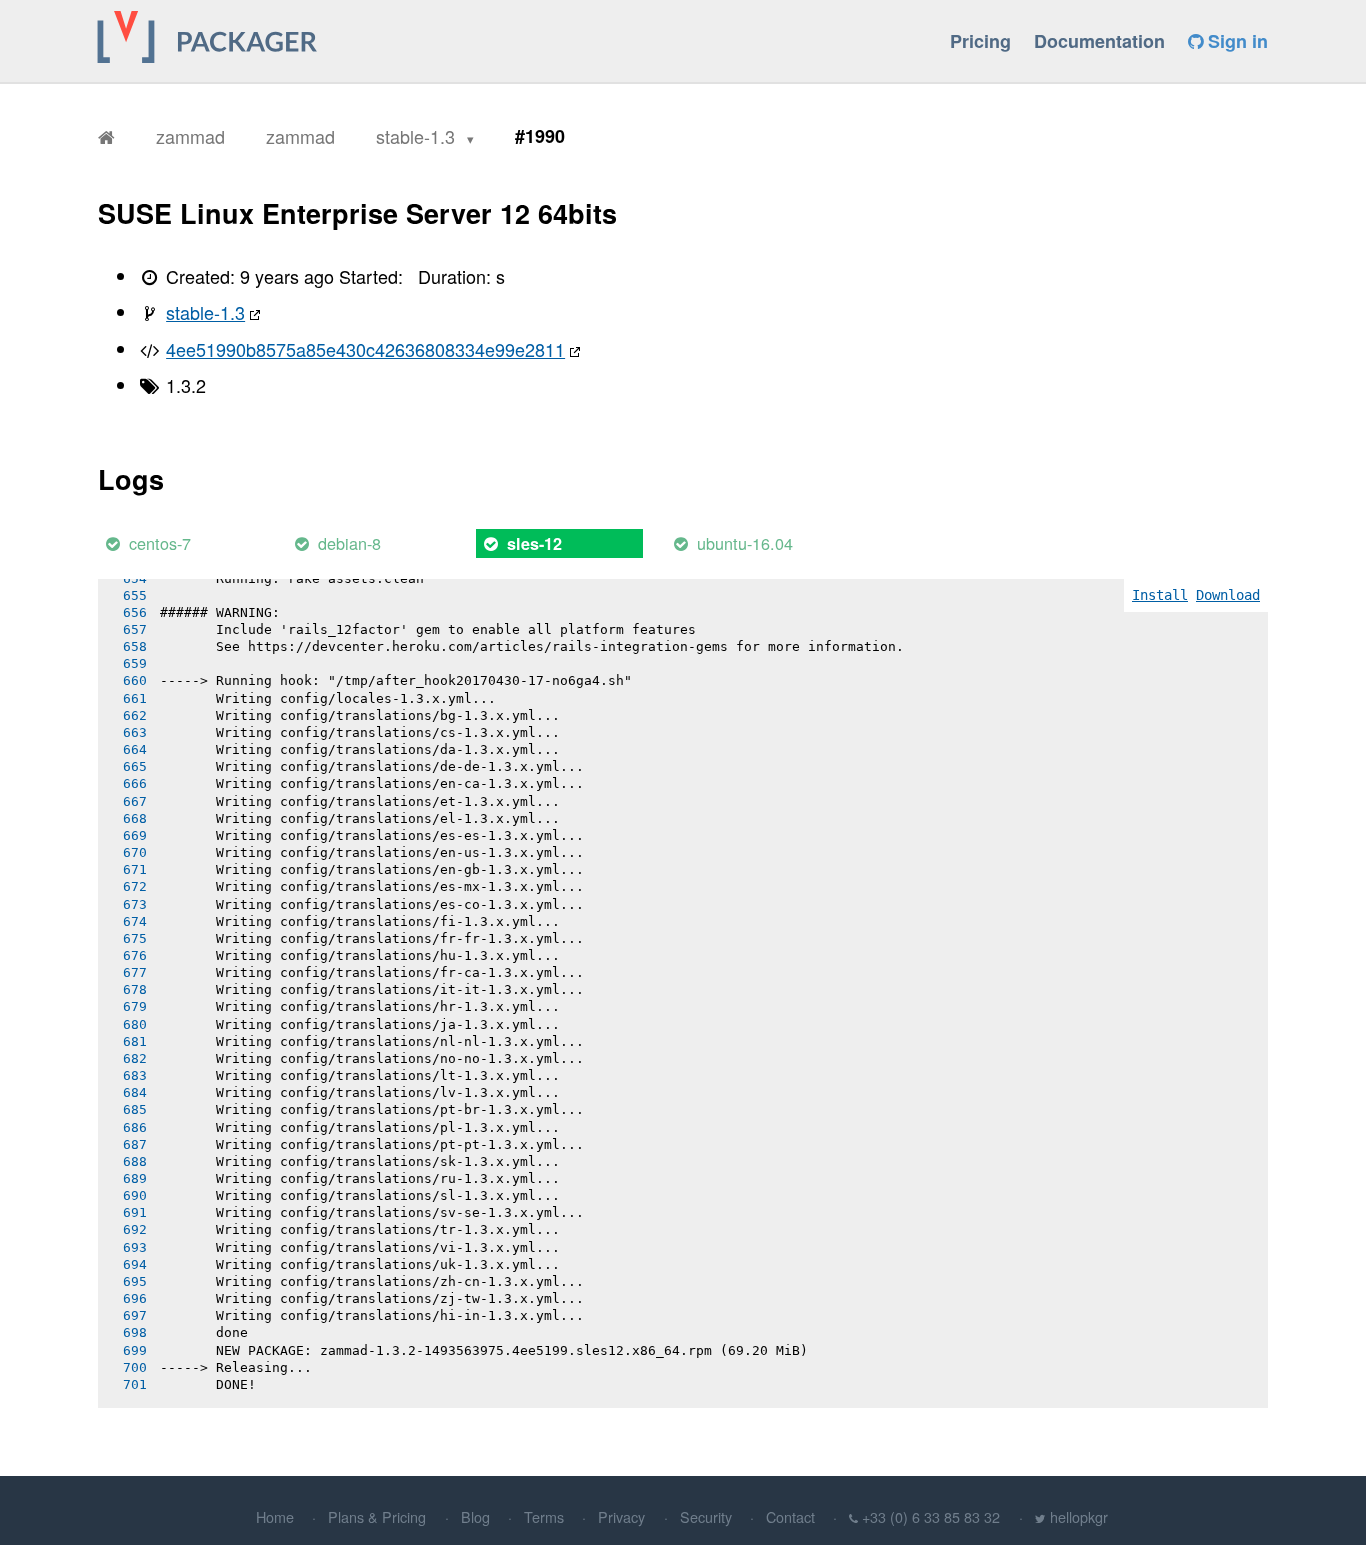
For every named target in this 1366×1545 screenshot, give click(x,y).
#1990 (540, 136)
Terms (544, 1516)
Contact (790, 1516)
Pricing (980, 41)
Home (275, 1516)
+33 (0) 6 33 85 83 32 (931, 1516)
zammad (190, 136)
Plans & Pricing (377, 1516)
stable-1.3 (418, 136)
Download (1228, 595)
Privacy (621, 1516)
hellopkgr (1079, 1516)
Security (706, 1516)
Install (1160, 595)
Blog (475, 1516)
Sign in (1235, 41)
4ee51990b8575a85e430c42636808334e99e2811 (365, 349)
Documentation (1099, 41)
